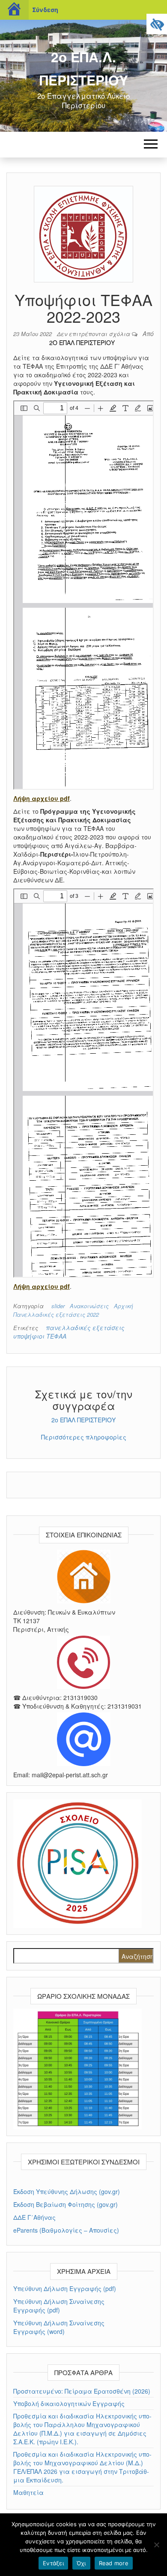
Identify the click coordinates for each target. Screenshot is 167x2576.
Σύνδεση (45, 10)
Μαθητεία (28, 2492)
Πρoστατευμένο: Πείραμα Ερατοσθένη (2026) (82, 2391)
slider (58, 1306)
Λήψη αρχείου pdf (42, 798)
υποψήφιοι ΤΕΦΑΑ (40, 1336)
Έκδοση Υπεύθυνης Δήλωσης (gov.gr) (67, 2191)
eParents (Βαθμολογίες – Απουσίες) (66, 2230)
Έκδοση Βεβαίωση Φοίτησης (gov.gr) (66, 2204)
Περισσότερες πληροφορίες (84, 1437)
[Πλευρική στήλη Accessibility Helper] (157, 24)
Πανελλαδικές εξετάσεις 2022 (56, 1314)
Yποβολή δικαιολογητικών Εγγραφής (69, 2403)
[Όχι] (156, 2545)
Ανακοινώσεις (89, 1306)
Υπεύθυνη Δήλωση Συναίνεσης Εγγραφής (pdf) (59, 2306)
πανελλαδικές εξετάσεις (85, 1327)
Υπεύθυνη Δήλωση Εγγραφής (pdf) (65, 2288)
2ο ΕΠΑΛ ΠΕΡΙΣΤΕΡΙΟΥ (82, 342)
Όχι (81, 2563)
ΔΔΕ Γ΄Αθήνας (34, 2217)
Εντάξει (53, 2563)
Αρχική (124, 1306)
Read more (114, 2563)
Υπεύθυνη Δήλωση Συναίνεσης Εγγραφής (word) (59, 2327)
